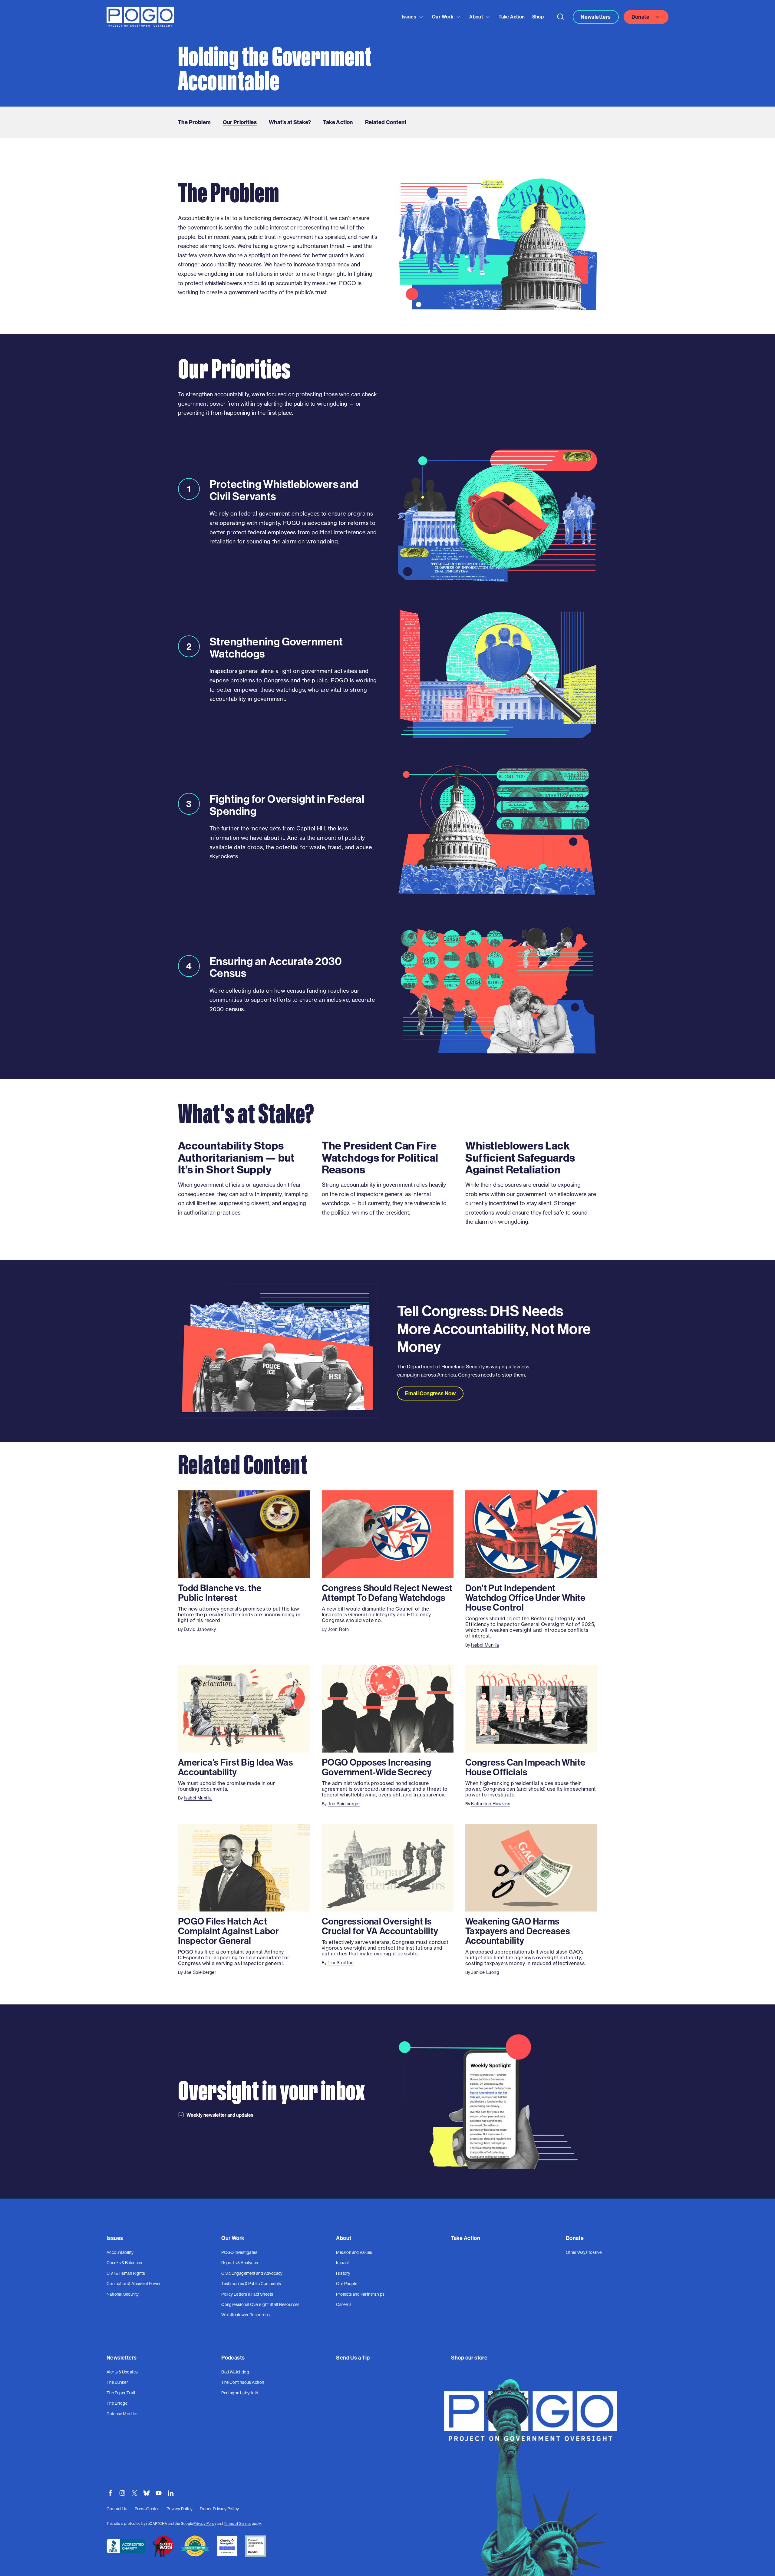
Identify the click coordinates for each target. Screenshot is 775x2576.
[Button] (561, 17)
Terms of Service (237, 2523)
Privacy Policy (205, 2523)
